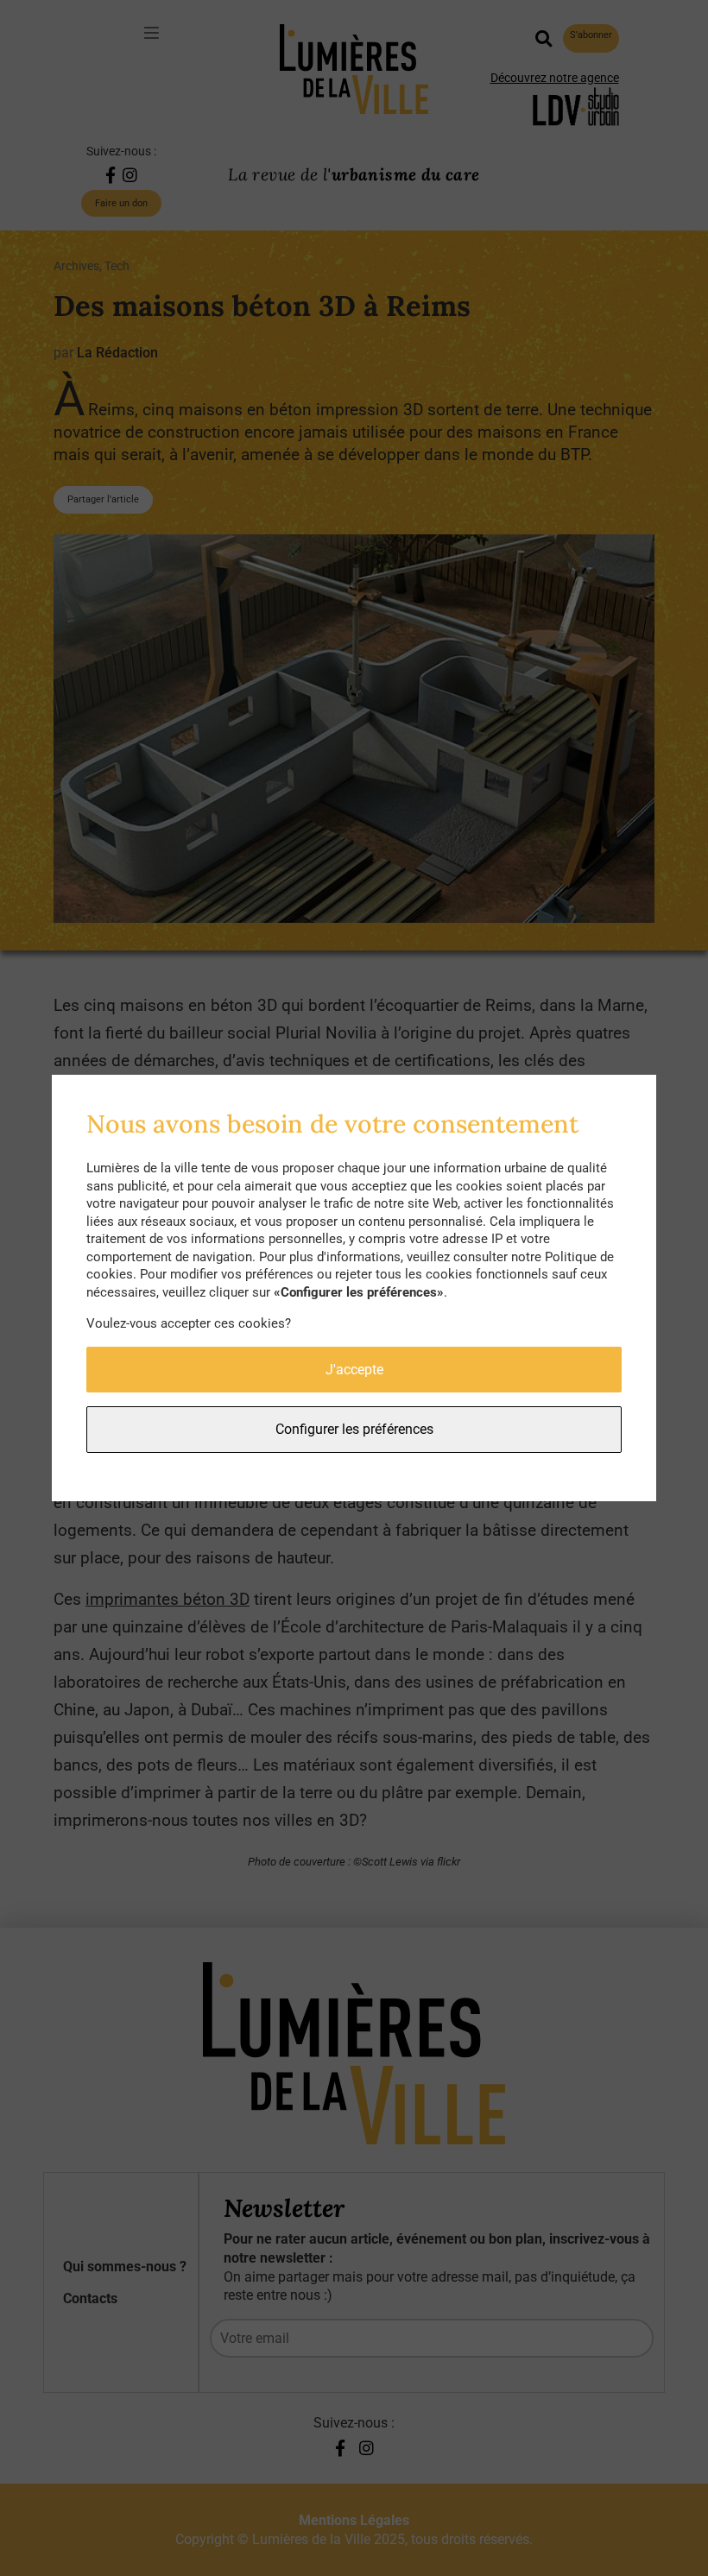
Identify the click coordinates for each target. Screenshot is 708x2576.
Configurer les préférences (354, 1429)
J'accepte (354, 1370)
